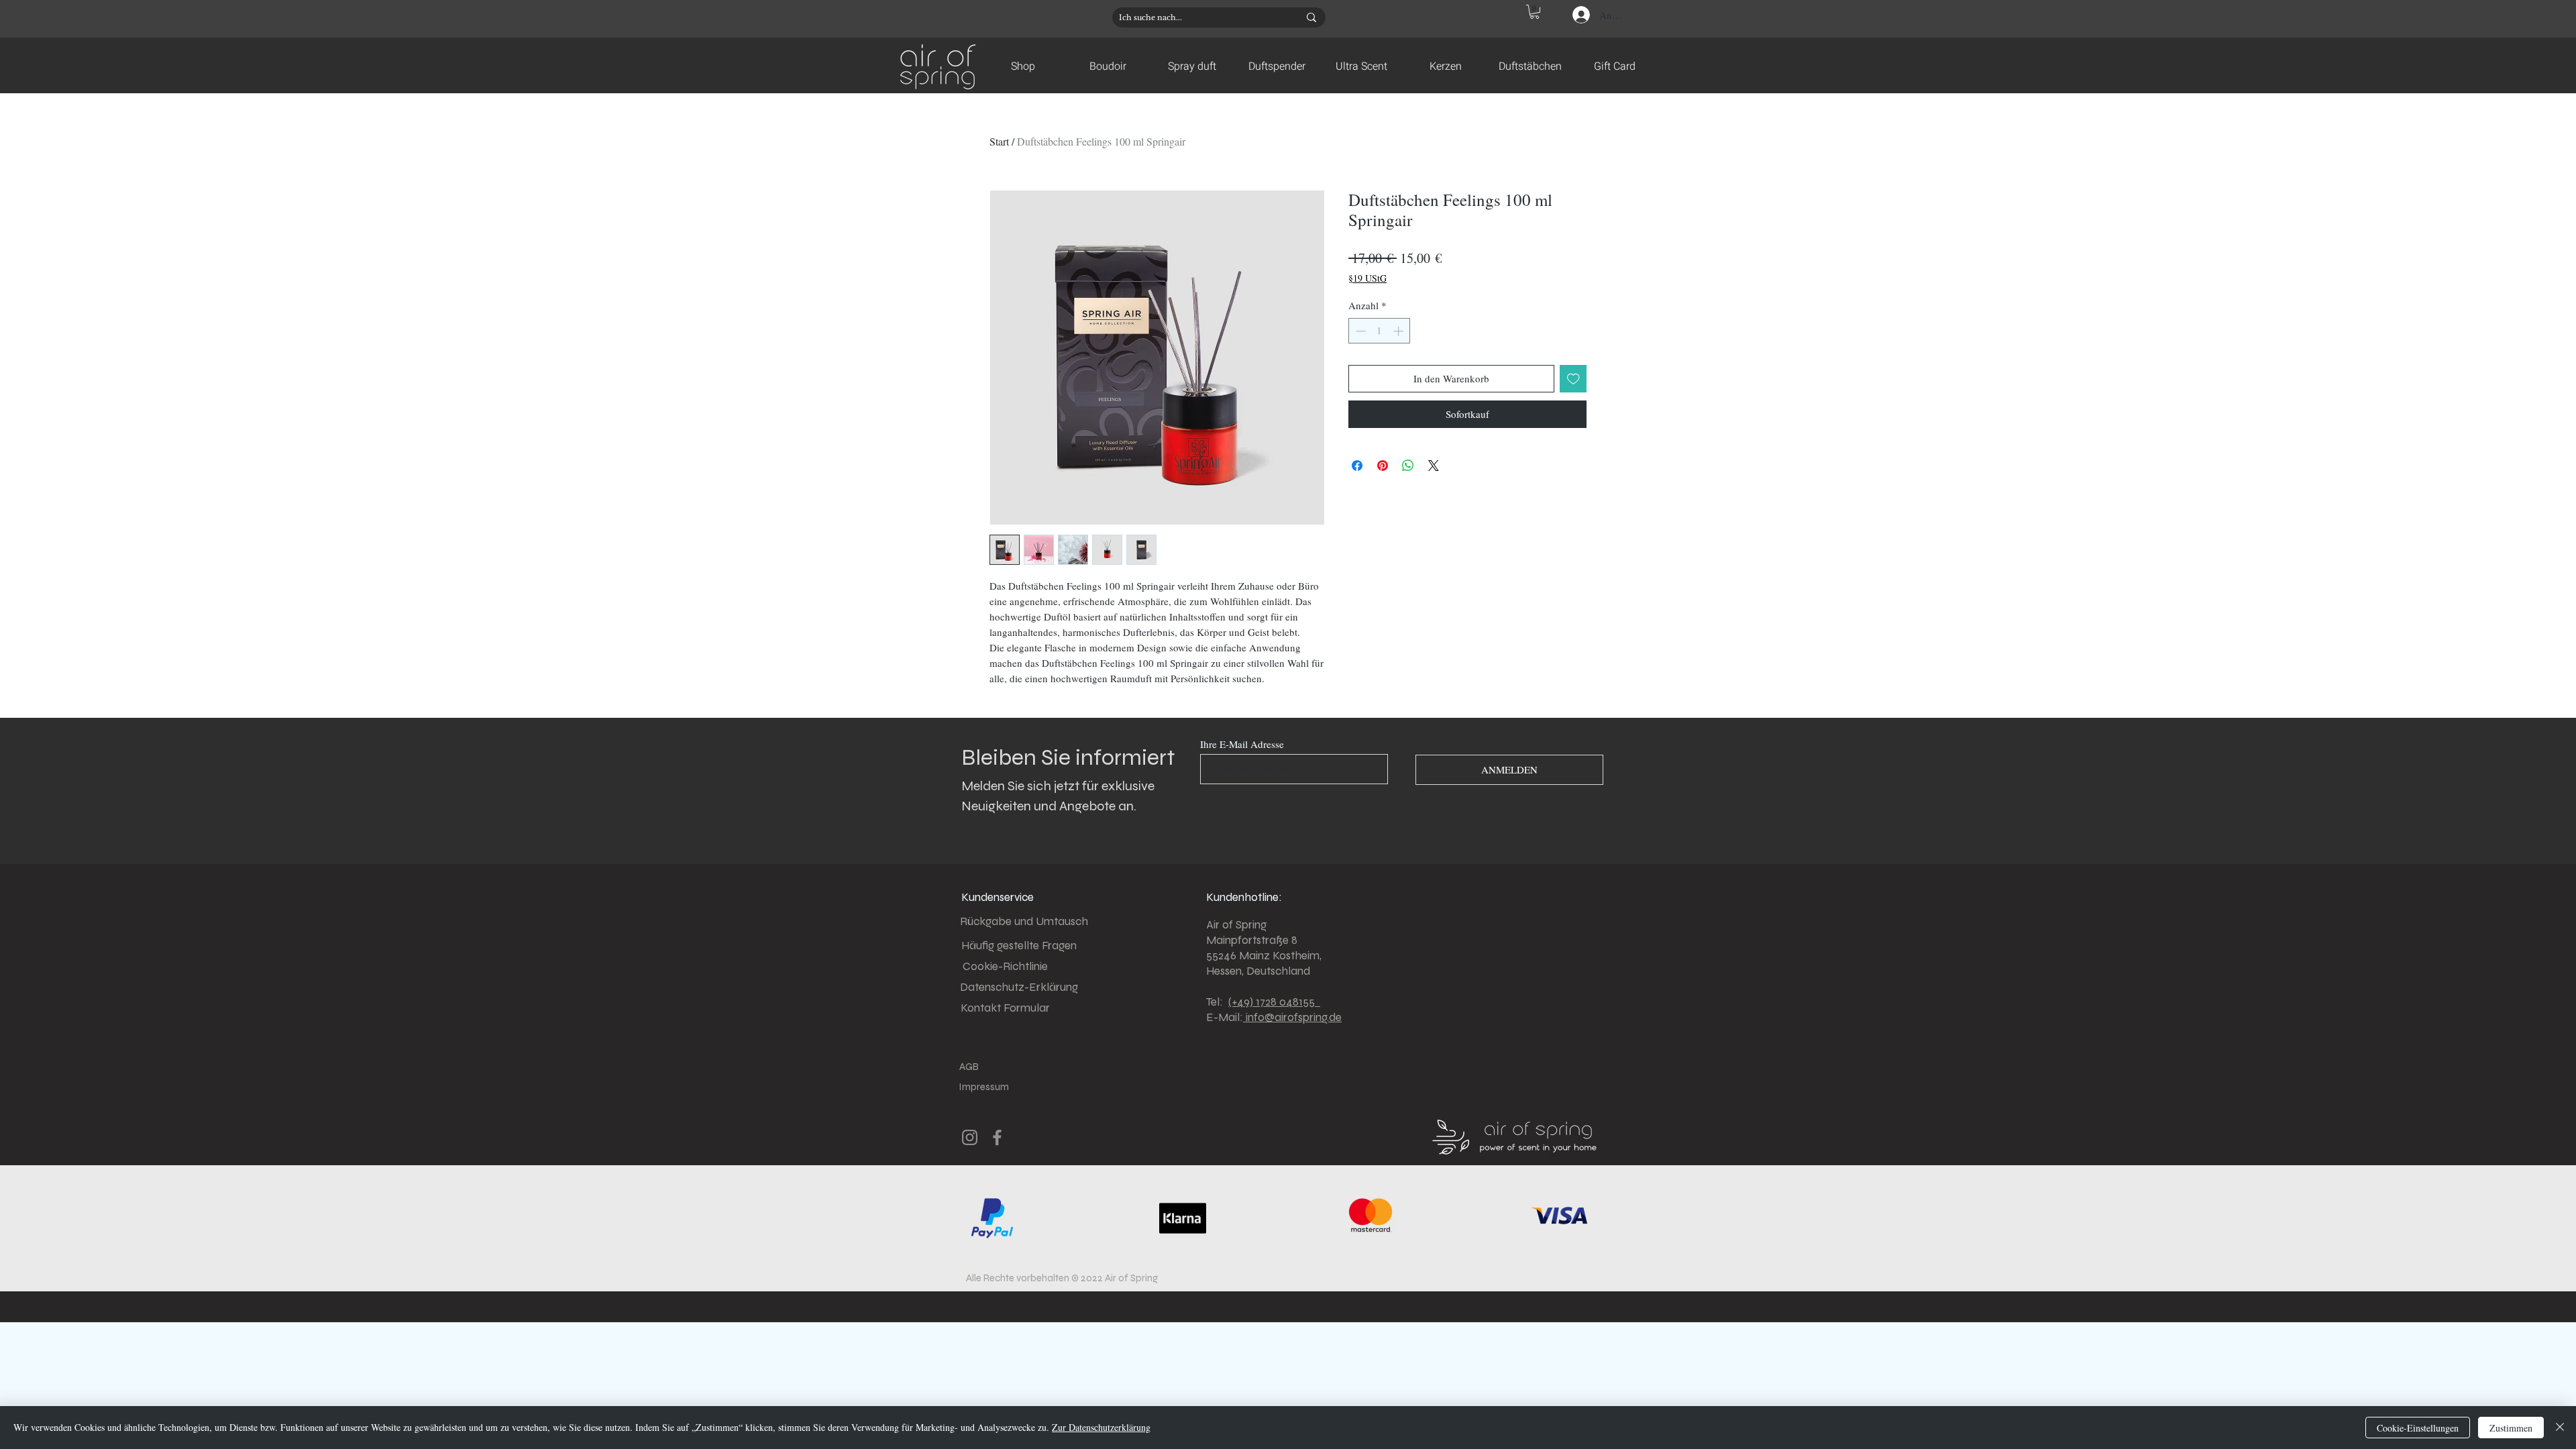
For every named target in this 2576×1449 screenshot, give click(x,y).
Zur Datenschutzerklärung (1101, 1427)
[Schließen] (2560, 1428)
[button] (1535, 12)
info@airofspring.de (1292, 1017)
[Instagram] (970, 1137)
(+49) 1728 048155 (1274, 1002)
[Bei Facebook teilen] (1357, 466)
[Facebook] (997, 1137)
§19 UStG (1367, 278)
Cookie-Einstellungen (2418, 1428)
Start (999, 141)
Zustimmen (2511, 1428)
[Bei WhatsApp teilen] (1408, 466)
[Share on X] (1434, 466)
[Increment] (1400, 331)
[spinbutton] (1380, 331)
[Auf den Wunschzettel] (1573, 379)
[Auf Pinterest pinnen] (1383, 466)
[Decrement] (1359, 331)
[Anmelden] (1580, 15)
